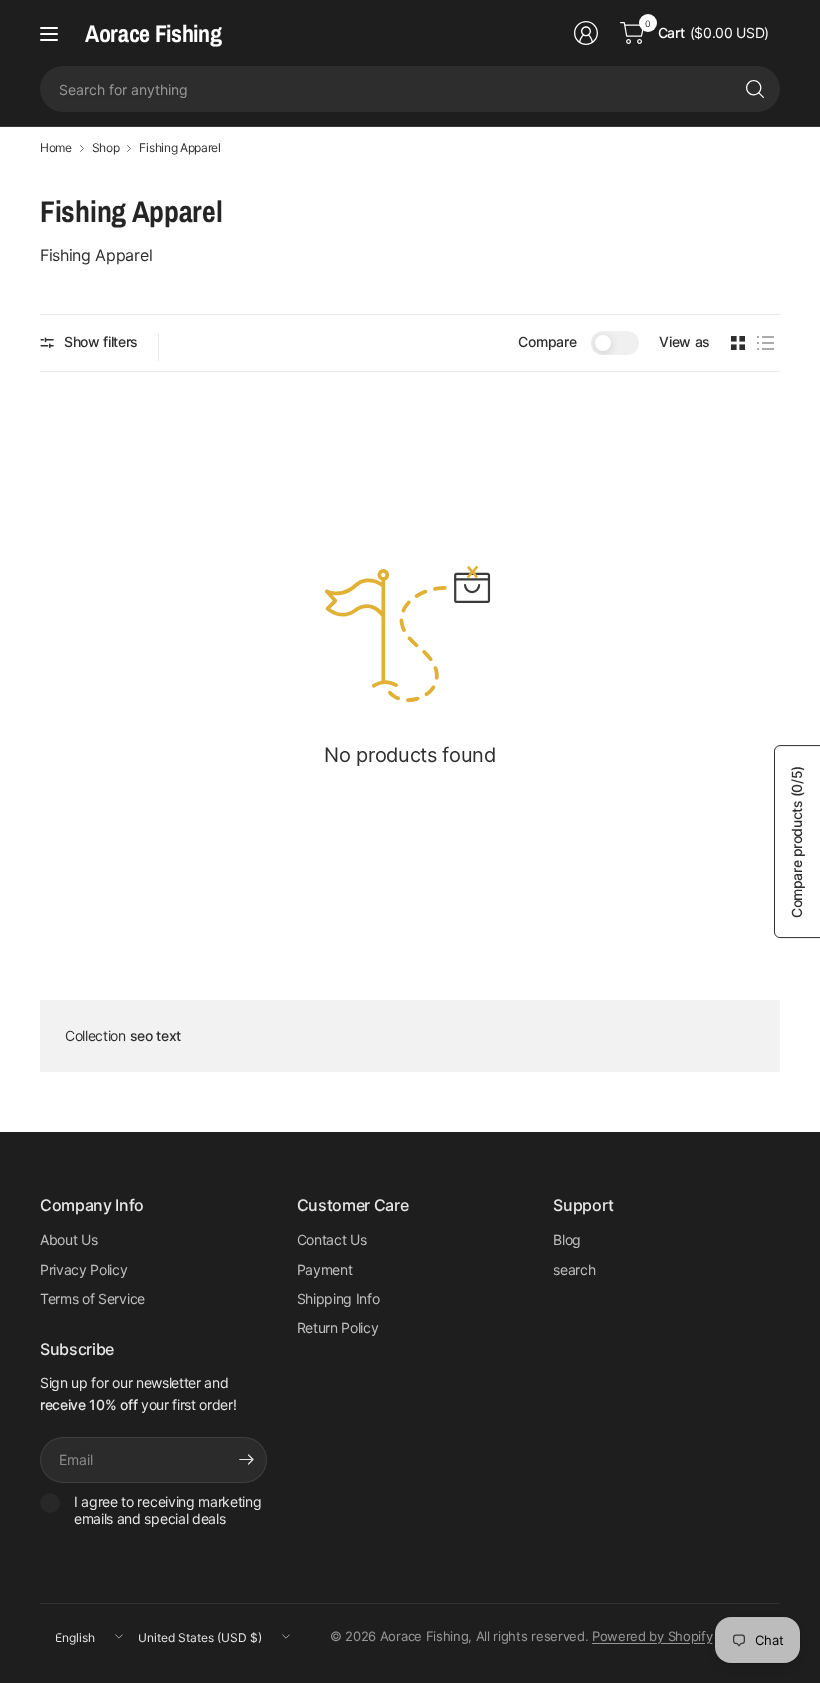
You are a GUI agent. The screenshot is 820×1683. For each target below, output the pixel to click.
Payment (325, 1269)
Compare (547, 341)
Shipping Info (338, 1298)
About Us (68, 1239)
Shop (106, 148)
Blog (567, 1239)
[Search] (755, 89)
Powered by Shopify (652, 1636)
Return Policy (338, 1327)
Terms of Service (92, 1298)
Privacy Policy (84, 1269)
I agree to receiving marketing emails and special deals (167, 1510)
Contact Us (332, 1239)
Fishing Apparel (179, 148)
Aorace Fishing (153, 33)
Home (56, 148)
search (574, 1269)
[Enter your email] (247, 1460)
